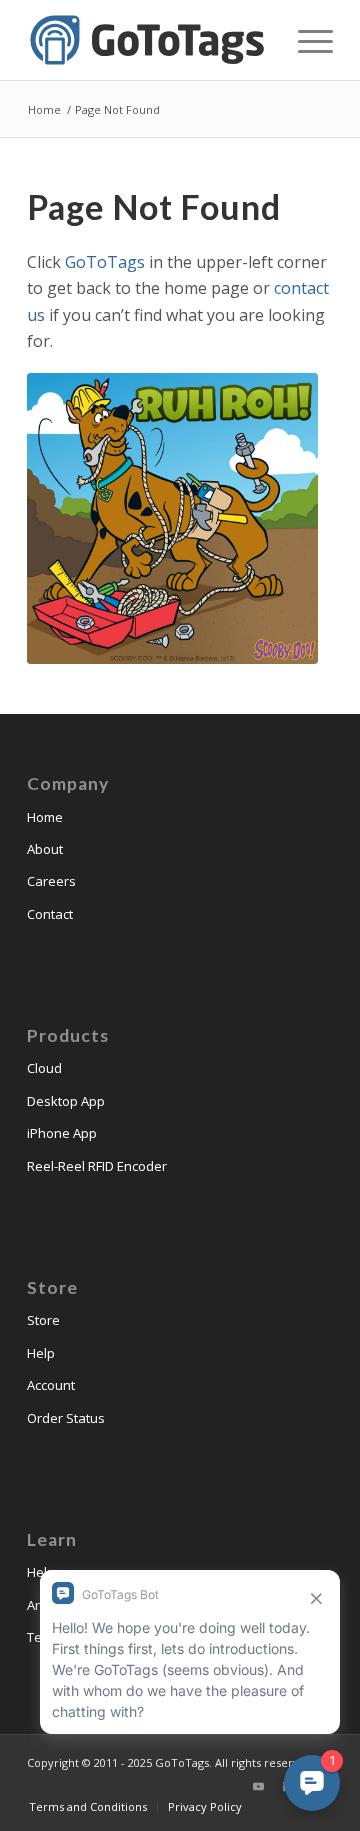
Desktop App (66, 1101)
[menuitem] (305, 40)
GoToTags (105, 262)
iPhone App (62, 1133)
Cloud (44, 1068)
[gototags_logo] (149, 40)
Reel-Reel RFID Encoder (97, 1166)
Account (51, 1385)
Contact (50, 914)
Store (43, 1320)
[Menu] (305, 40)
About (45, 849)
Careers (51, 881)
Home (45, 817)
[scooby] (172, 518)
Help (41, 1353)
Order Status (66, 1418)
